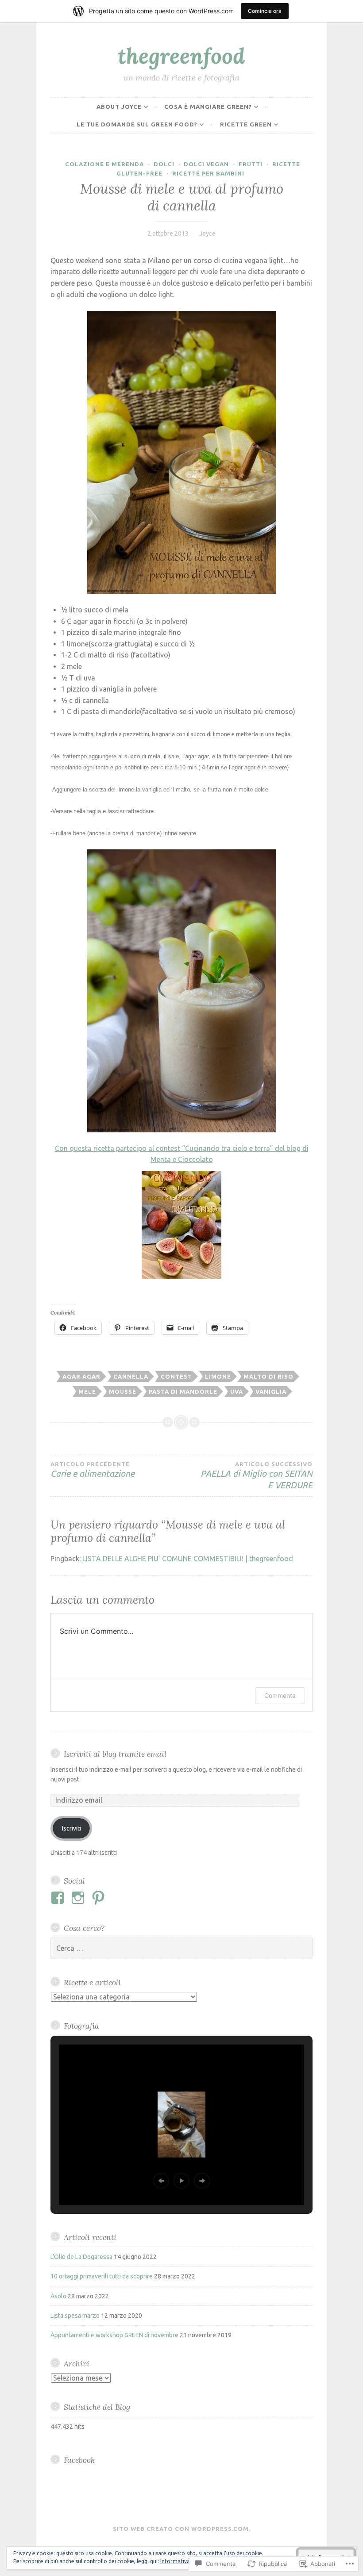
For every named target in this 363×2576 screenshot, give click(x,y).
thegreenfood (181, 56)
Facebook (79, 2460)
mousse (123, 1391)
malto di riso (268, 1376)
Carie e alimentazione (93, 1470)
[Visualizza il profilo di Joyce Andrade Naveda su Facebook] (59, 1898)
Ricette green (246, 124)
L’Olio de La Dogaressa (81, 2257)
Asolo (58, 2296)
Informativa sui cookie (188, 2561)
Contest (176, 1376)
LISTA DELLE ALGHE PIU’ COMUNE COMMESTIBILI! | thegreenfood (188, 1559)
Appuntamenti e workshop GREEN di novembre (114, 2335)
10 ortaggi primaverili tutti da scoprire (102, 2276)
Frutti (251, 164)
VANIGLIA (271, 1391)
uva (237, 1391)
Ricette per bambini (208, 173)
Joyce (207, 233)
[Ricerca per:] (181, 1949)
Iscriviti (71, 1828)
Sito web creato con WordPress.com (181, 2529)
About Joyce (119, 107)
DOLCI (164, 164)
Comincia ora (265, 11)
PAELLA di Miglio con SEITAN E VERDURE (257, 1475)
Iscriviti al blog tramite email (115, 1754)
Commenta (280, 1695)
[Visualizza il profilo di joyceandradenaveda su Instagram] (79, 1898)
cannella (131, 1376)
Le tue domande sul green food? (137, 124)
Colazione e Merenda (104, 164)
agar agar (81, 1376)
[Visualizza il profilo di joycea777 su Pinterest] (100, 1898)
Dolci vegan (206, 164)
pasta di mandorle (183, 1391)
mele (87, 1391)
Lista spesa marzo (75, 2316)
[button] (161, 2181)
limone (218, 1376)
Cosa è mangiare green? (208, 107)
